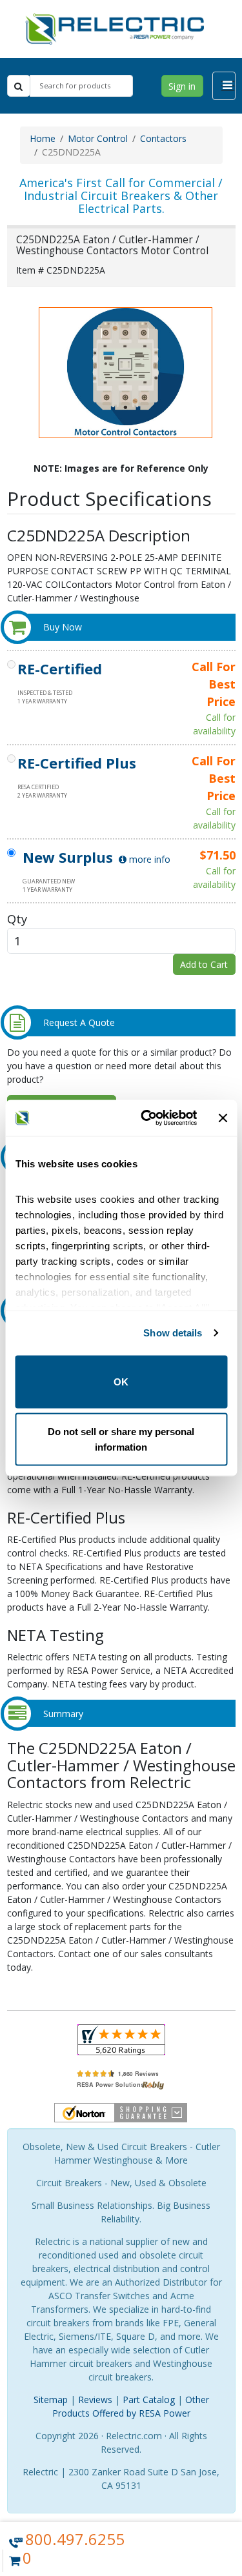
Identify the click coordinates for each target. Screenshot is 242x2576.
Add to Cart (204, 964)
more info (148, 859)
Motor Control (98, 138)
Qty (17, 919)
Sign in (182, 86)
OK (121, 1381)
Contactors (163, 138)
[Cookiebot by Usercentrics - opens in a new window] (146, 1118)
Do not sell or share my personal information (121, 1439)
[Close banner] (223, 1118)
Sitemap (51, 2400)
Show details (173, 1333)
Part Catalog (149, 2400)
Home (43, 138)
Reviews (95, 2400)
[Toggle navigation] (224, 86)
